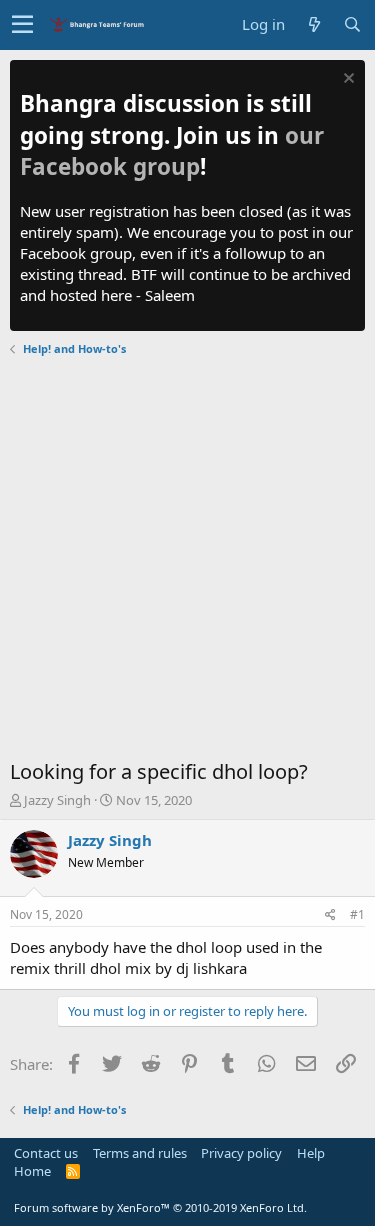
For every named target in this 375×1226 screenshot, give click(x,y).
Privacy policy (241, 1153)
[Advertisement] (187, 560)
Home (32, 1171)
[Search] (352, 24)
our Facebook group (172, 151)
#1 (357, 914)
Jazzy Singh (57, 800)
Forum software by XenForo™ (160, 1207)
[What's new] (314, 24)
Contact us (46, 1153)
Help (311, 1153)
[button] (22, 25)
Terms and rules (140, 1153)
